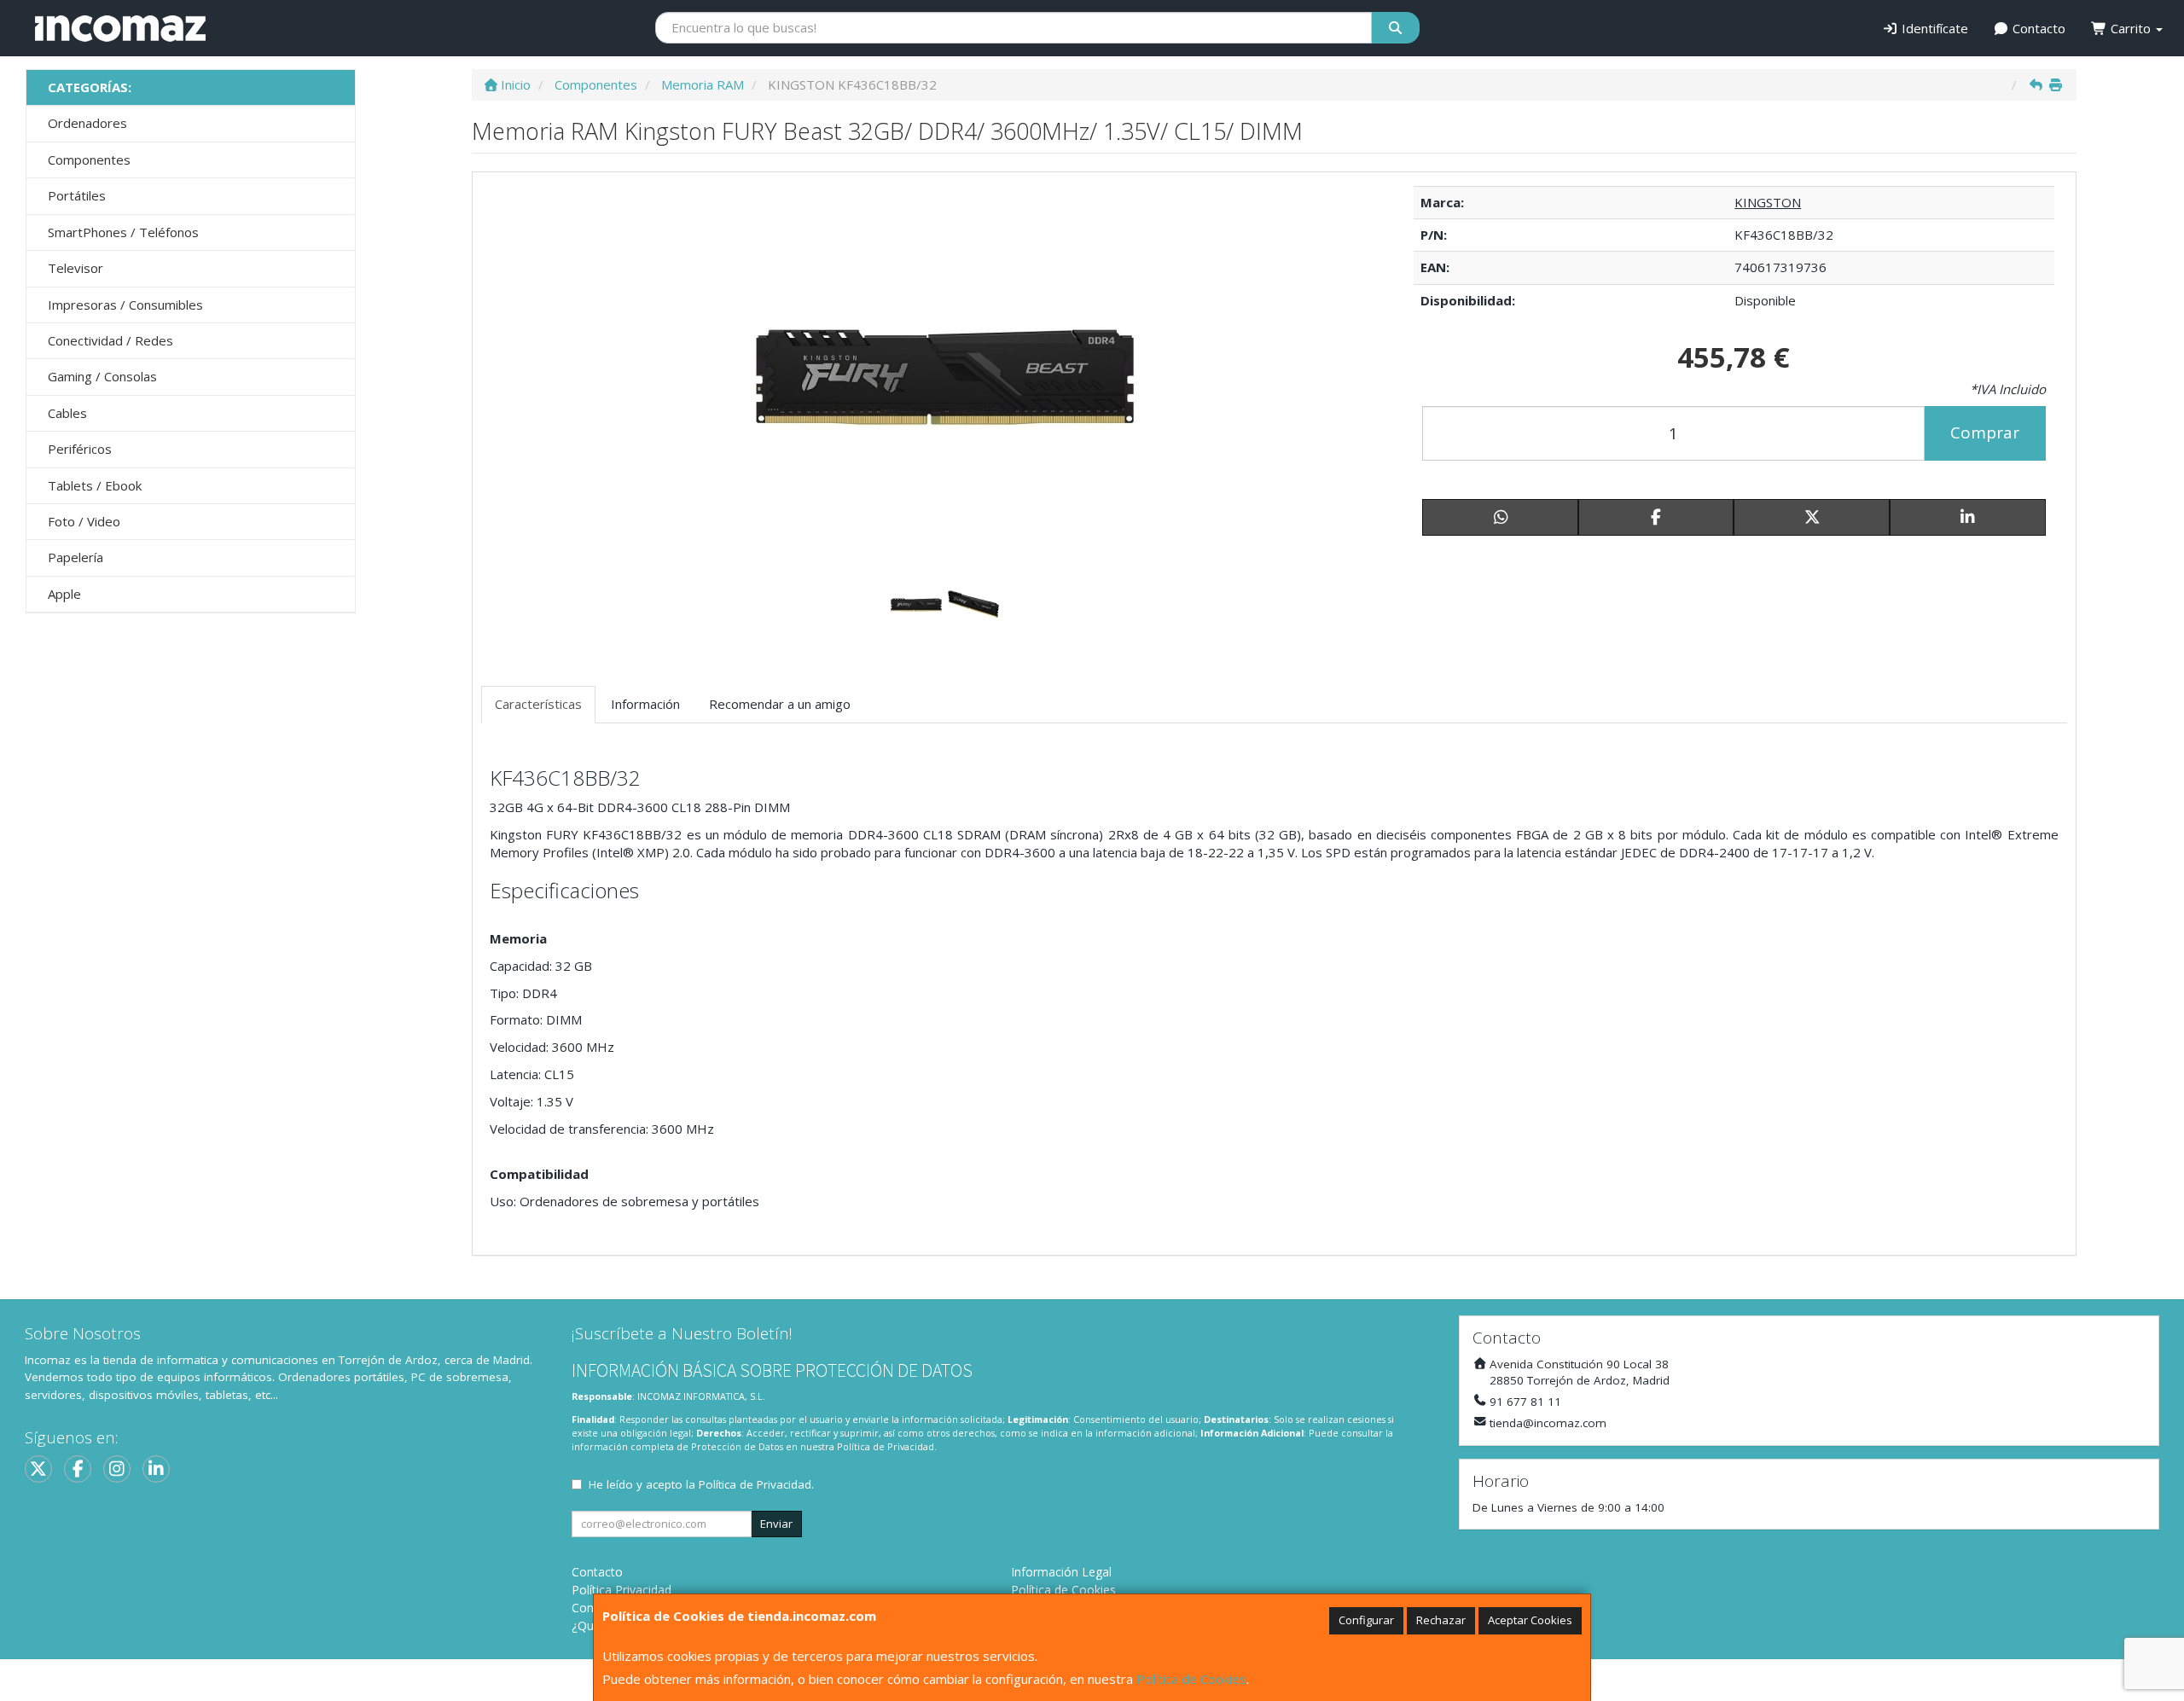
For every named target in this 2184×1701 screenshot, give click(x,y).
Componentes (89, 160)
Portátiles (77, 195)
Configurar (1366, 1620)
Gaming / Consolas (102, 376)
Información (645, 704)
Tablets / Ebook (95, 485)
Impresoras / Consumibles (125, 305)
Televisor (76, 268)
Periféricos (80, 449)
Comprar (1985, 433)
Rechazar (1441, 1620)
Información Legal (1061, 1572)
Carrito (2131, 28)
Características (538, 704)
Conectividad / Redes (110, 340)
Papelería (76, 557)
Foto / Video (84, 521)
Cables (67, 413)
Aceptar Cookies (1530, 1620)
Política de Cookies (1191, 1679)
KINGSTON (1768, 202)
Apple (64, 594)
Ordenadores (87, 123)
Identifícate (1933, 28)
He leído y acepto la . (701, 1484)
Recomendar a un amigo (780, 704)
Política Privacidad (622, 1590)
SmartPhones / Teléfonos (123, 232)
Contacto (2037, 28)
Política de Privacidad (886, 1446)
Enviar (776, 1524)
